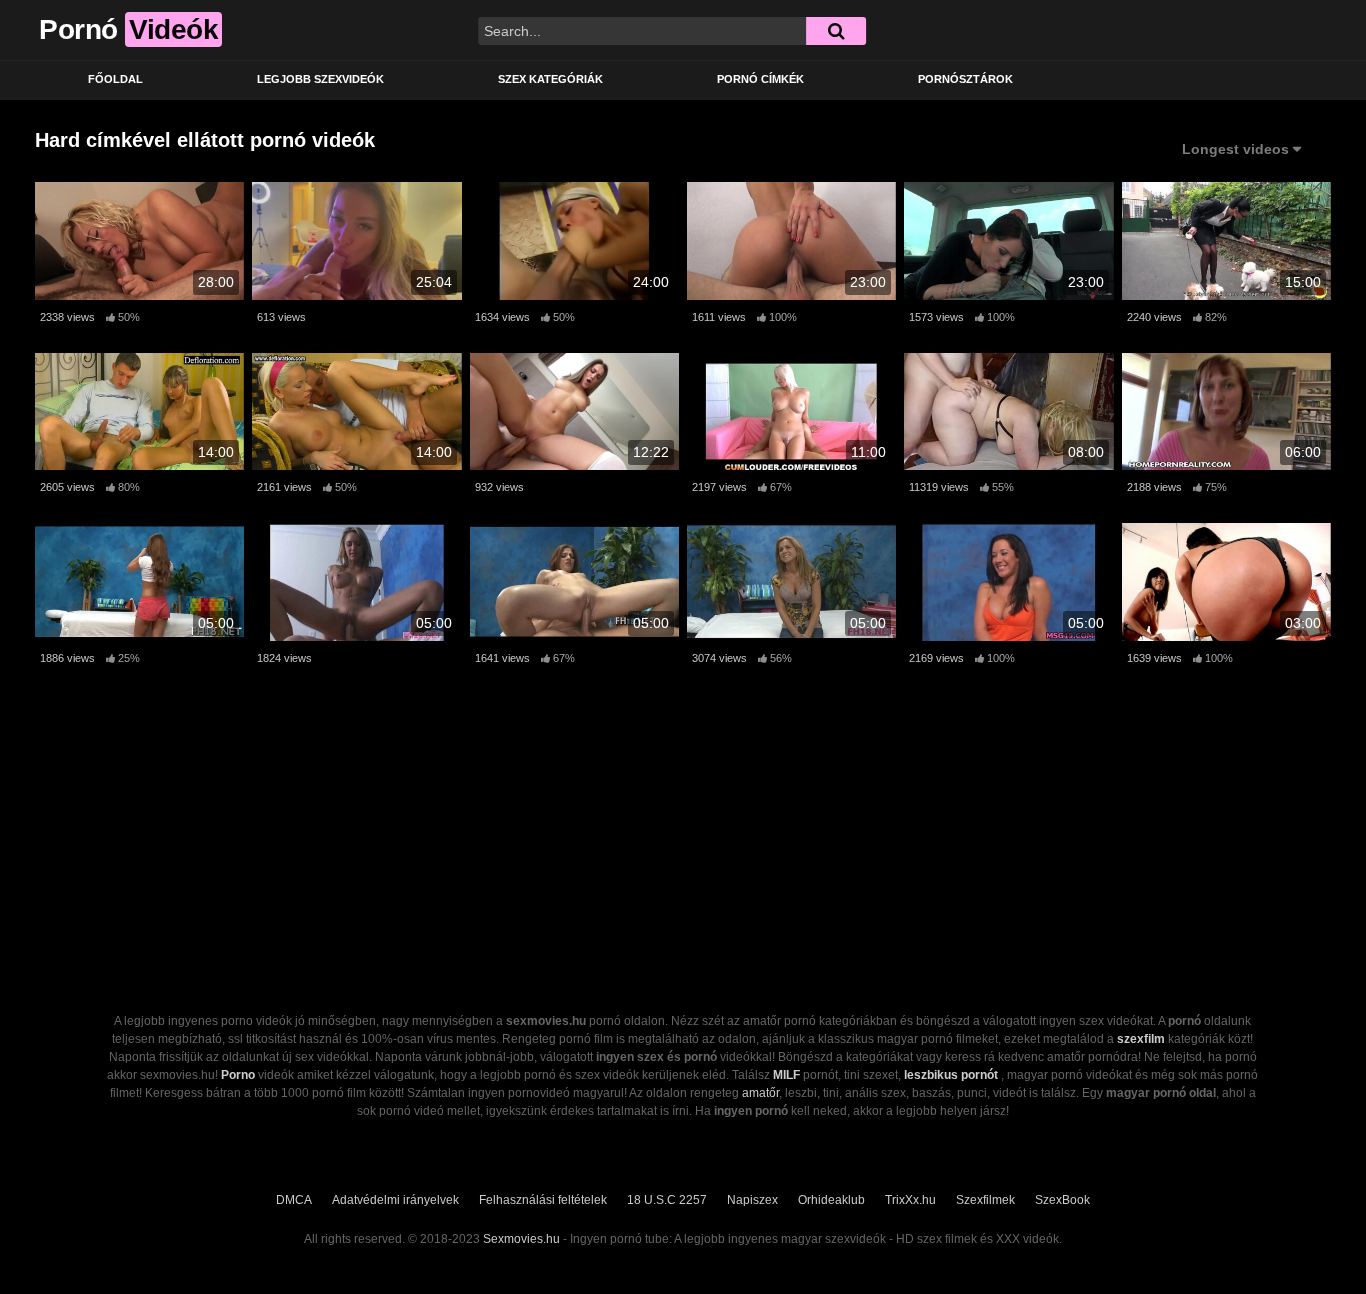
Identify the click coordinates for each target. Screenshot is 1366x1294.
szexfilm (1141, 1039)
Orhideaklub (831, 1200)
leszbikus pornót (951, 1075)
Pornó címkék (760, 79)
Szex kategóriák (550, 79)
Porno (238, 1075)
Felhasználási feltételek (543, 1200)
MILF (786, 1075)
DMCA (294, 1200)
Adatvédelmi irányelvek (395, 1200)
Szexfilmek (985, 1200)
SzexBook (1062, 1200)
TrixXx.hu (910, 1200)
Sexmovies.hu (521, 1239)
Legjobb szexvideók (320, 79)
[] (836, 31)
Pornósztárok (965, 79)
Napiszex (752, 1200)
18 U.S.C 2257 (667, 1200)
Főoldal (115, 79)
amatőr (760, 1093)
